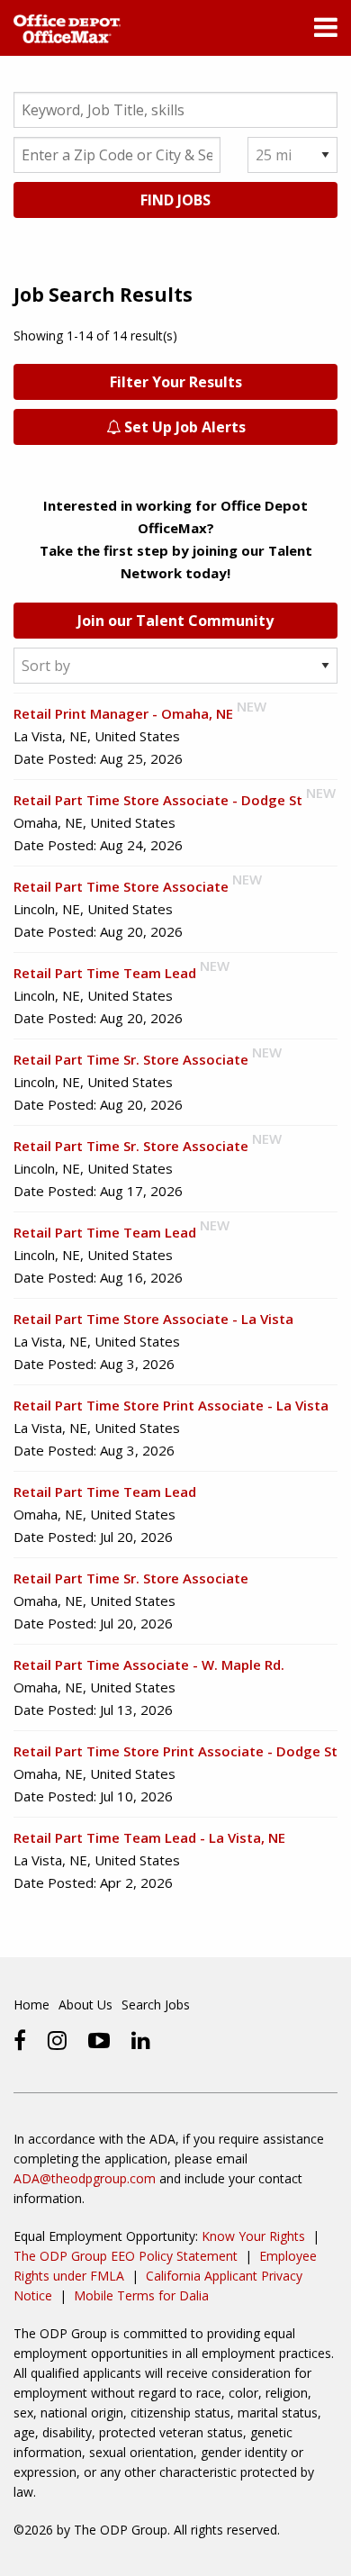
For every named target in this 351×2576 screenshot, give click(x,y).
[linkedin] (141, 2040)
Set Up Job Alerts (183, 427)
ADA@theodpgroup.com (85, 2178)
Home (31, 2005)
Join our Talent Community (175, 621)
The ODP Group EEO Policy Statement (126, 2256)
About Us (85, 2005)
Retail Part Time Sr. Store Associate (131, 1059)
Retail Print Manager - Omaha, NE (123, 713)
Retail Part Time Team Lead (105, 973)
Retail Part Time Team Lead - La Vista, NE (149, 1837)
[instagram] (57, 2040)
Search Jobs (156, 2005)
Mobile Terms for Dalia (141, 2295)
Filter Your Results (176, 382)
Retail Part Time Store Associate (121, 886)
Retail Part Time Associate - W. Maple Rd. (149, 1664)
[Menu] (326, 32)
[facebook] (20, 2040)
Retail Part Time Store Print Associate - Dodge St (175, 1751)
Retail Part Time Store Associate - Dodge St (158, 800)
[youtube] (99, 2040)
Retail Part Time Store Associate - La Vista (153, 1319)
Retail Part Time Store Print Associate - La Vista (171, 1405)
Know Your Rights (253, 2236)
